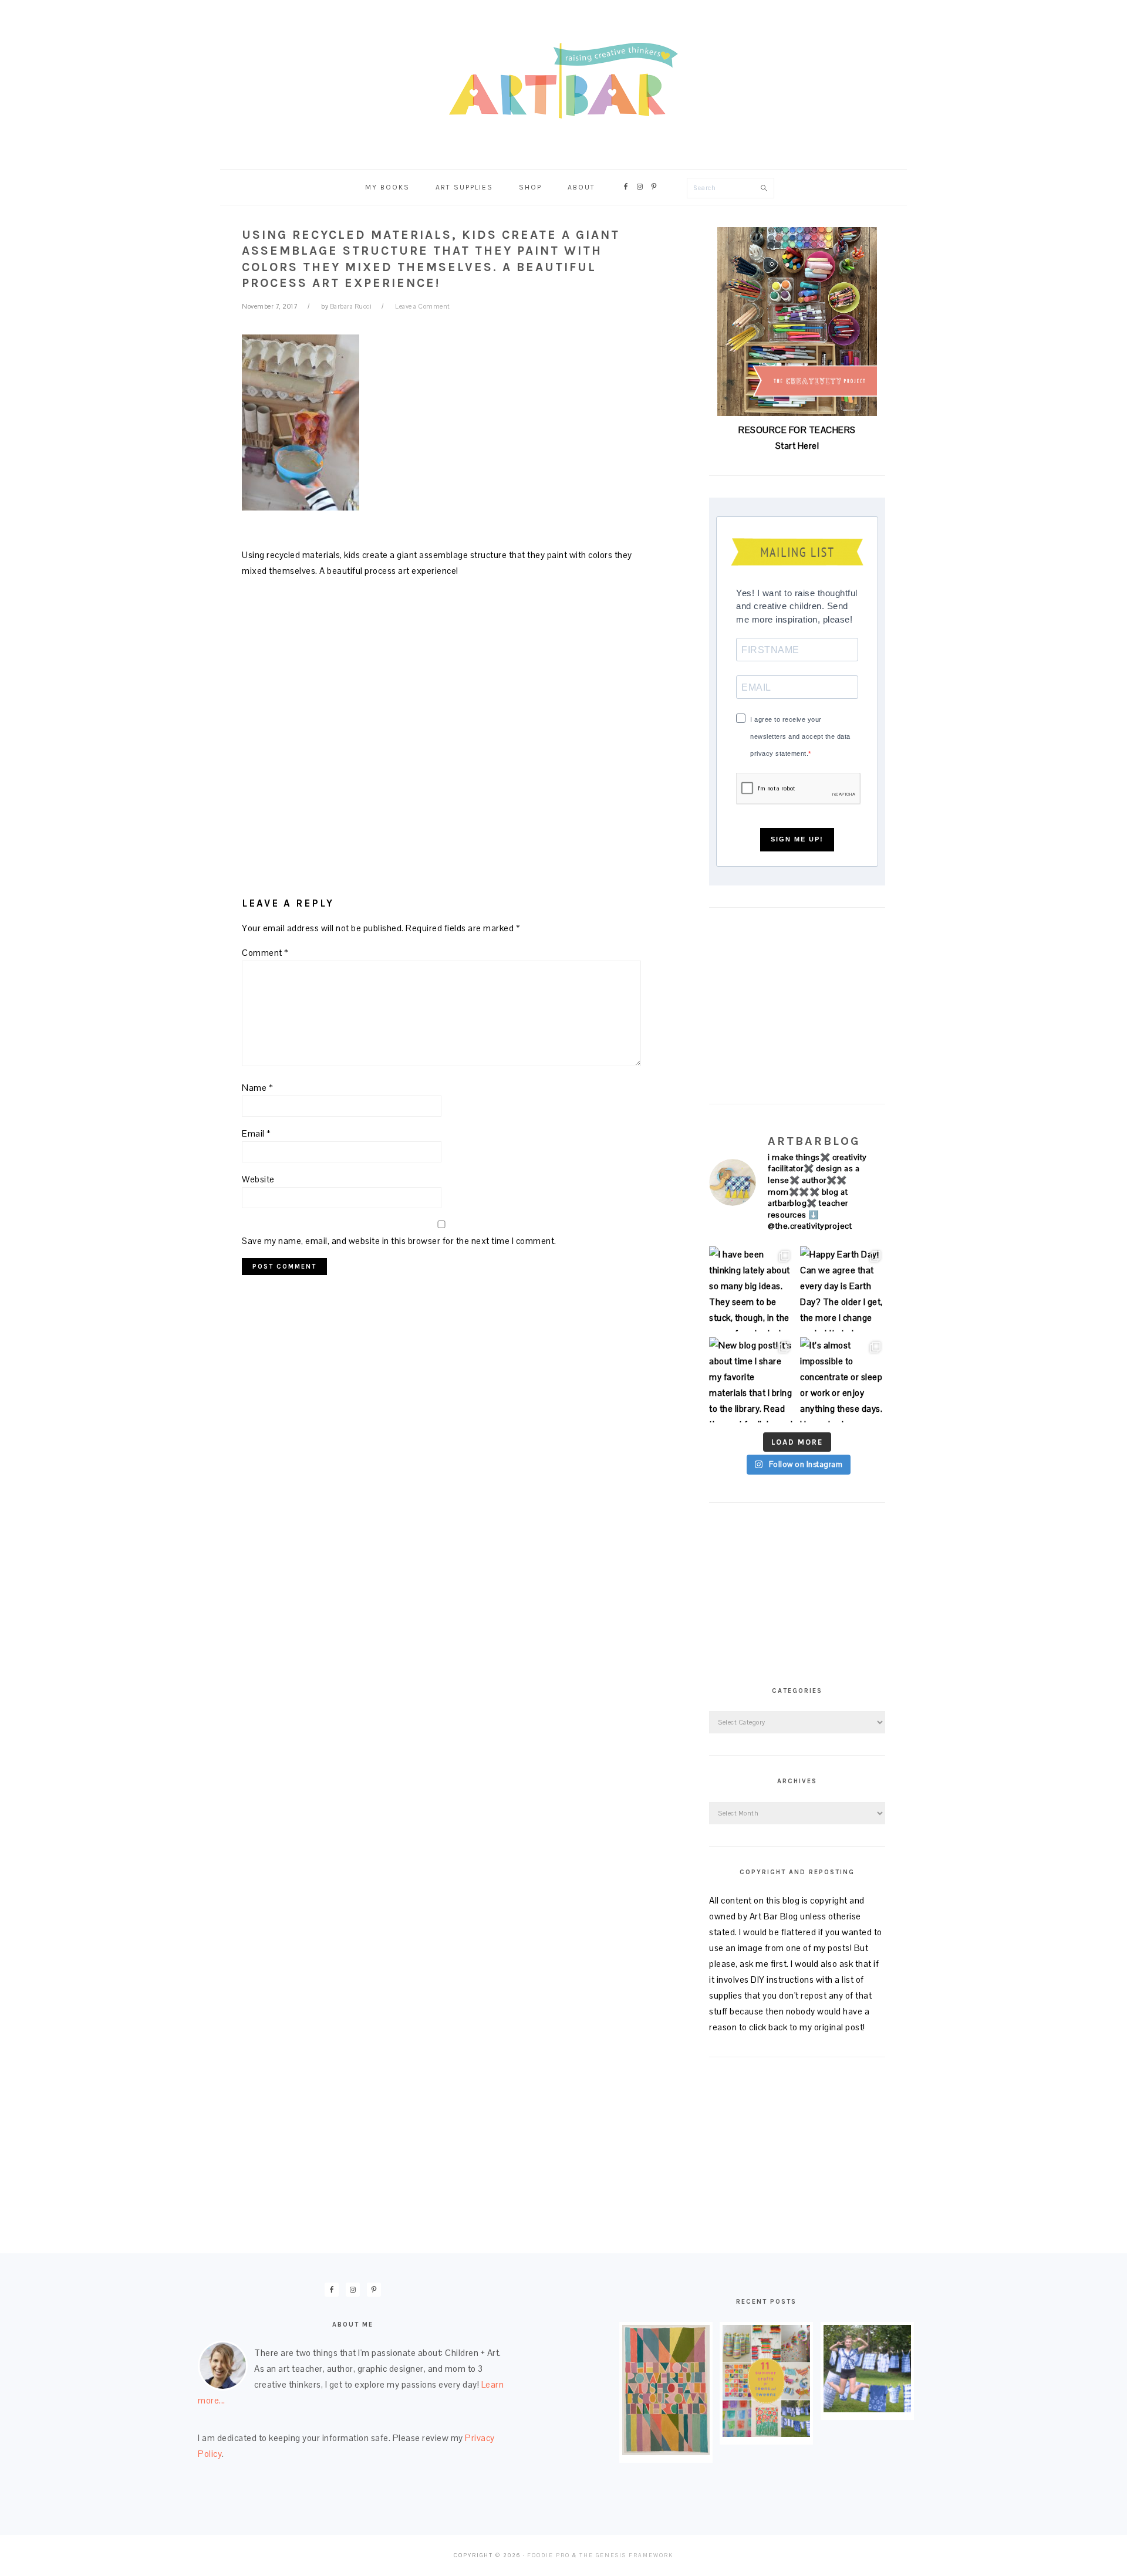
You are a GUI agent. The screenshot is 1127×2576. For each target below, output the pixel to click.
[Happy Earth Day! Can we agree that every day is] (843, 1289)
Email (257, 1133)
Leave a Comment (423, 306)
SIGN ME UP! (797, 839)
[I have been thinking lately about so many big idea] (752, 1289)
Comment (265, 953)
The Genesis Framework (626, 2555)
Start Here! (797, 446)
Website (258, 1179)
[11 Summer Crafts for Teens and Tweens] (766, 2434)
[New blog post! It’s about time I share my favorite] (752, 1380)
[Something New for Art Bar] (666, 2452)
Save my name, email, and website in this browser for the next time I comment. (399, 1241)
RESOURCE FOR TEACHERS (797, 430)
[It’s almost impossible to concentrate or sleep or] (843, 1380)
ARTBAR (563, 81)
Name (257, 1088)
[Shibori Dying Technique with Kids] (867, 2409)
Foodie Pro (549, 2555)
